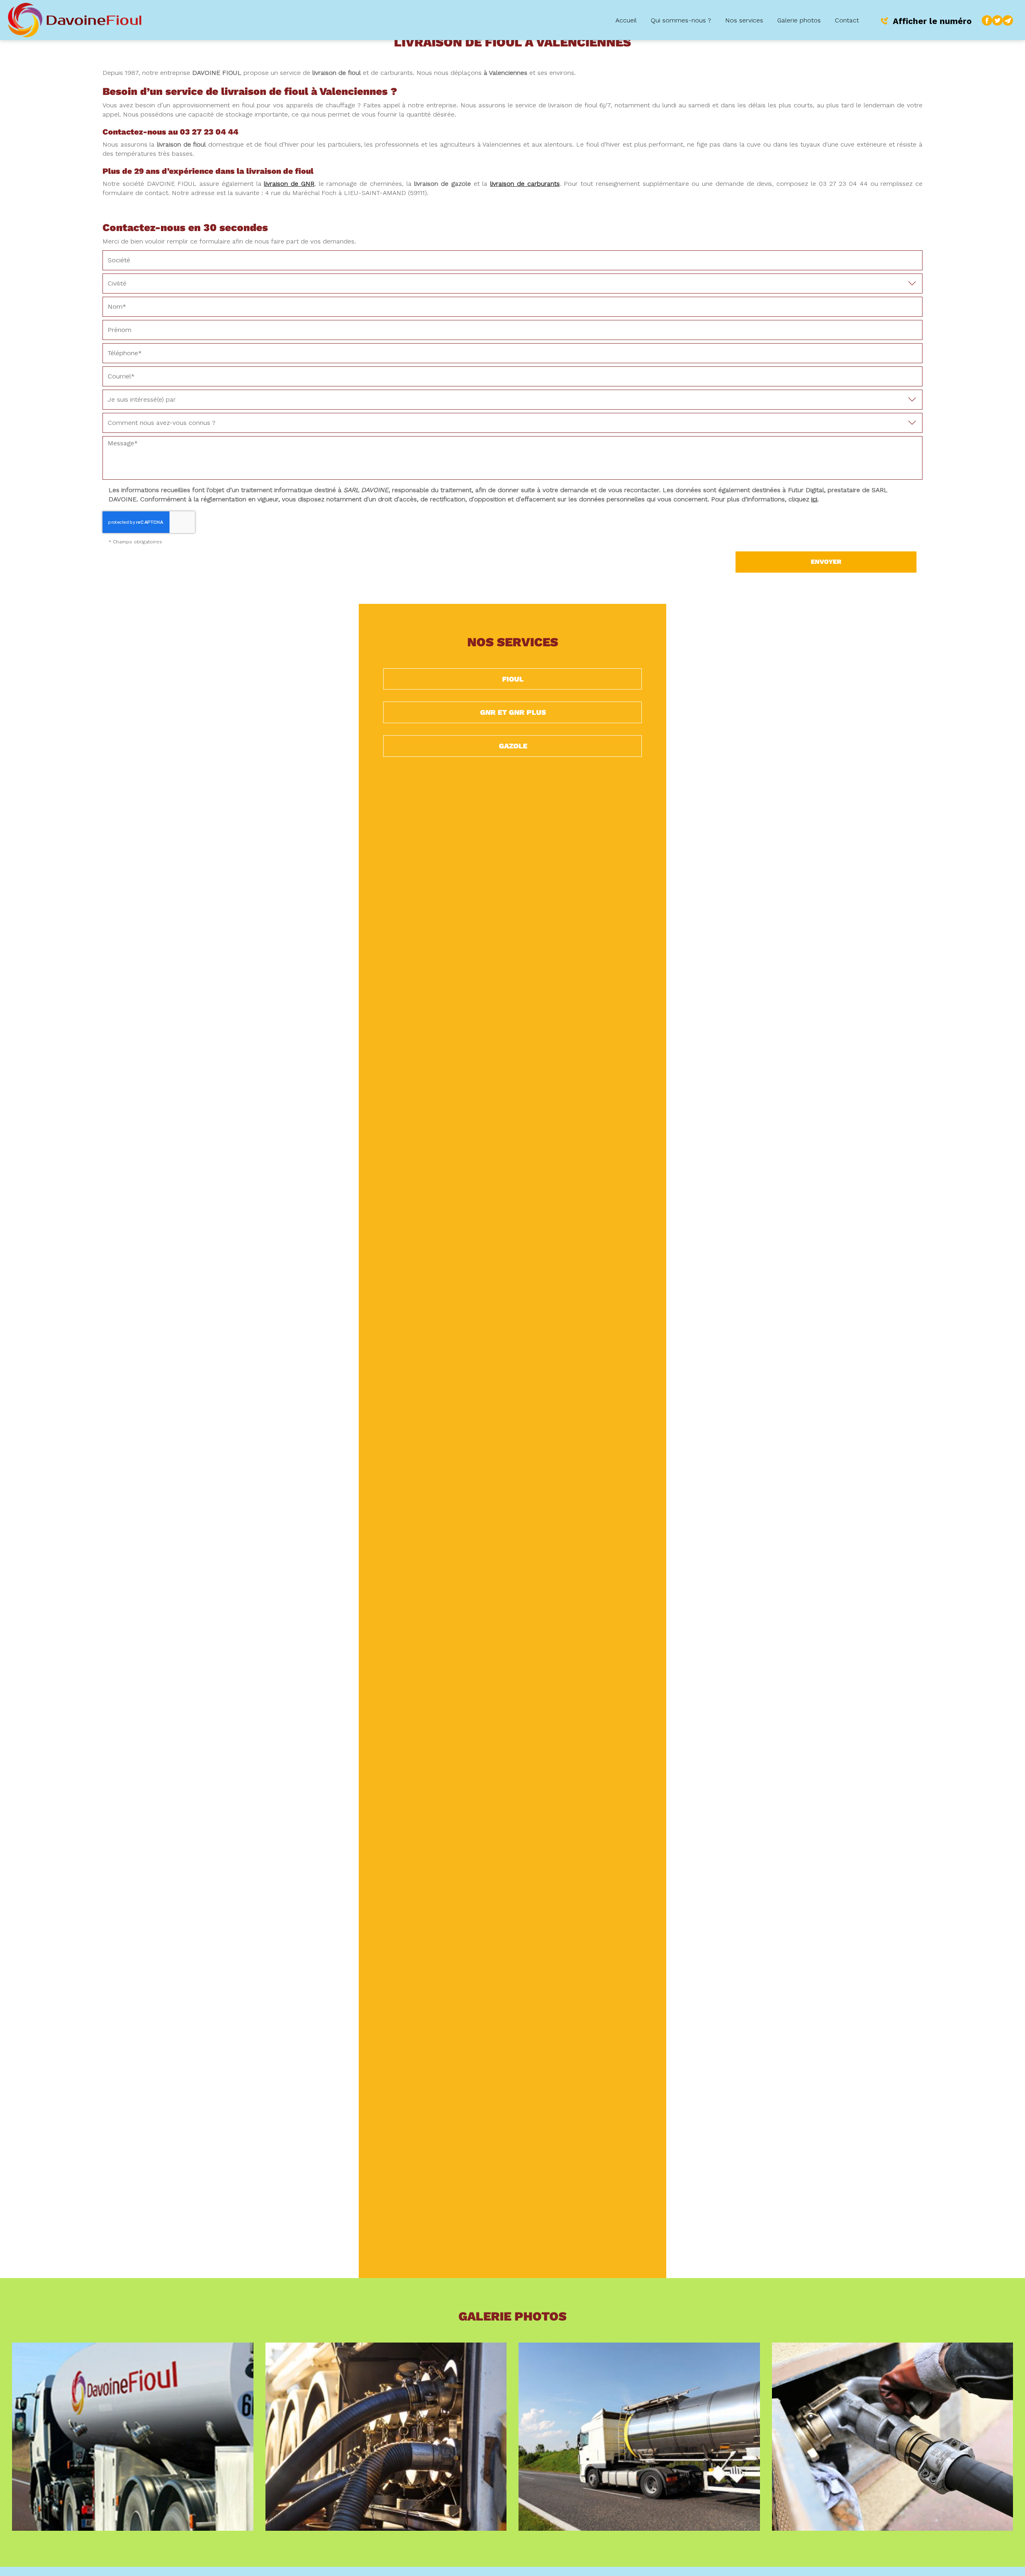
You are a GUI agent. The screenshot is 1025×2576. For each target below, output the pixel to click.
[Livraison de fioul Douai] (386, 2437)
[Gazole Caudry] (639, 2437)
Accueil (626, 20)
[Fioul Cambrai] (893, 2437)
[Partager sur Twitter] (997, 20)
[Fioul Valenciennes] (133, 2437)
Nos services (744, 20)
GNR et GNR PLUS (513, 712)
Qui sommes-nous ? (681, 20)
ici (814, 499)
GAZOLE (513, 746)
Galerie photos (799, 20)
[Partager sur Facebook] (987, 20)
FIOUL (513, 679)
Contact (847, 20)
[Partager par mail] (1008, 20)
